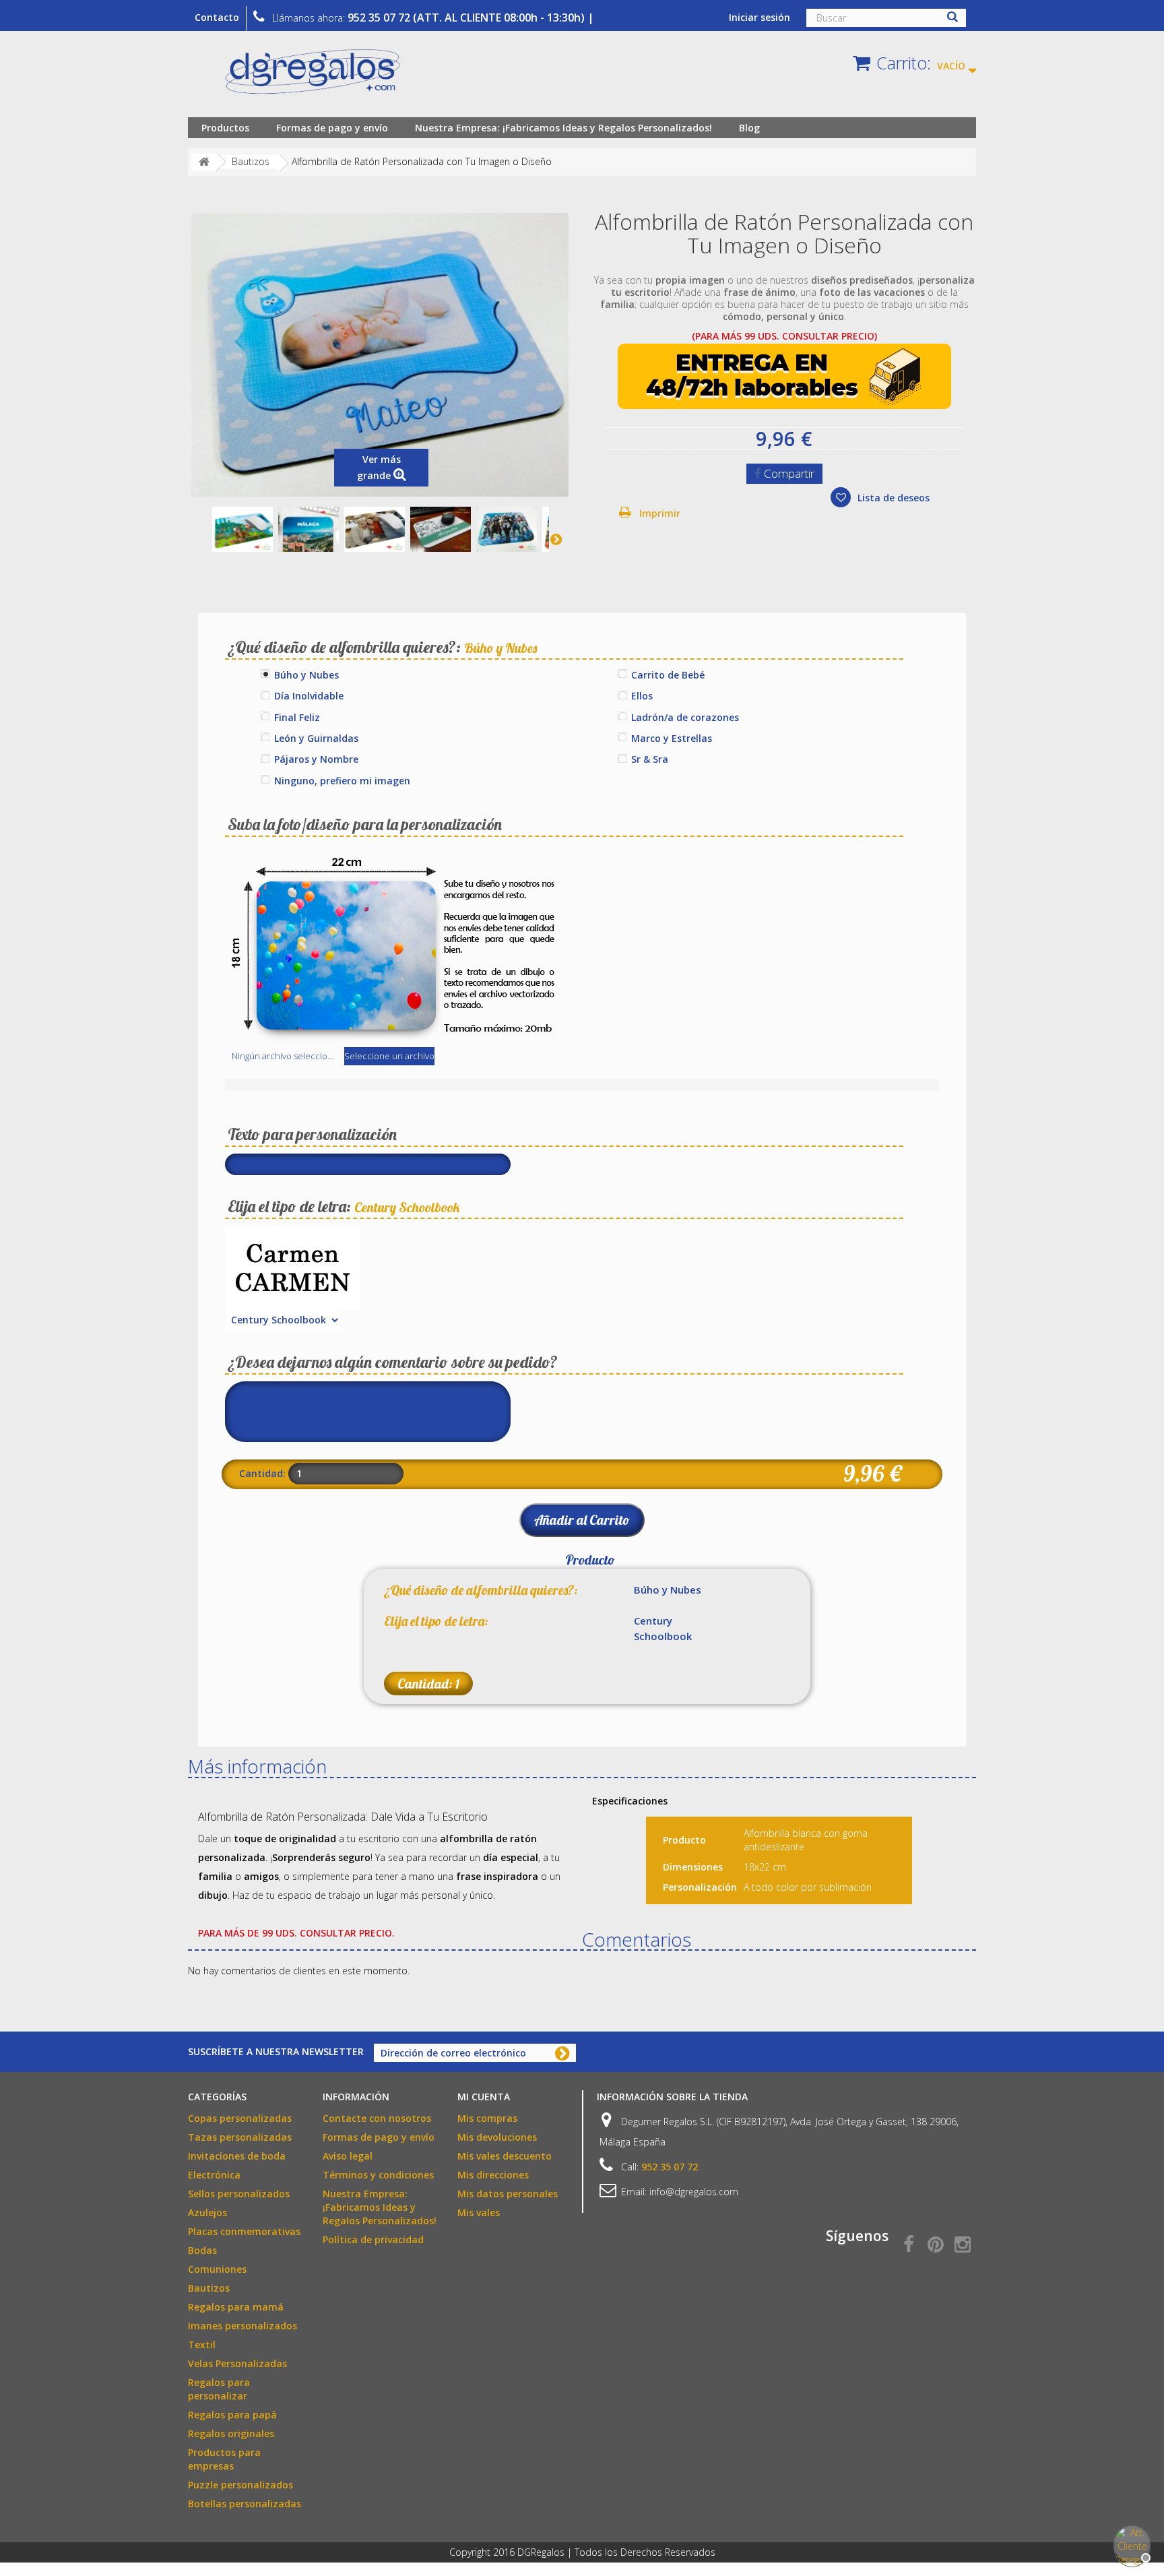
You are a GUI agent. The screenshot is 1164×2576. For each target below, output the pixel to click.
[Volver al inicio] (204, 162)
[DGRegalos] (313, 77)
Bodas (202, 2250)
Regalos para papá (232, 2415)
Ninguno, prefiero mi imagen (342, 781)
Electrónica (214, 2175)
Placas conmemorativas (244, 2231)
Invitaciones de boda (237, 2156)
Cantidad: (262, 1473)
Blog (749, 128)
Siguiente (556, 539)
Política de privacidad (373, 2239)
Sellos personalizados (239, 2194)
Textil (202, 2345)
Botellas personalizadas (245, 2504)
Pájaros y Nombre (316, 759)
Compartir (788, 473)
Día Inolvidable (309, 696)
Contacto (217, 17)
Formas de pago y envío (332, 128)
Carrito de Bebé (668, 675)
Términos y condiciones (378, 2175)
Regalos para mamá (236, 2307)
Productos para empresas (224, 2459)
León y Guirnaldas (316, 738)
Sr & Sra (650, 759)
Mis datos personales (508, 2194)
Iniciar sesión (759, 17)
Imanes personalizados (243, 2326)
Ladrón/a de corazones (685, 717)
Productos (225, 128)
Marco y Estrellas (672, 738)
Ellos (642, 696)
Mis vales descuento (505, 2156)
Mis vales (479, 2212)
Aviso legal (348, 2156)
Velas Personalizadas (237, 2363)
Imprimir (660, 513)
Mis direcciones (493, 2175)
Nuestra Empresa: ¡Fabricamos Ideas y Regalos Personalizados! (563, 128)
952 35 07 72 (670, 2167)
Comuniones (217, 2269)
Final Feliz (297, 717)
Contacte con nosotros (377, 2118)
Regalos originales (231, 2433)
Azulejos (207, 2212)
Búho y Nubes (306, 675)
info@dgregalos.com (694, 2192)
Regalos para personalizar (219, 2389)
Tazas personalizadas (240, 2137)
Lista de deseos (892, 498)
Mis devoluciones (497, 2137)
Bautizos (209, 2288)
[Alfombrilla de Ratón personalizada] (243, 530)
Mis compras (487, 2118)
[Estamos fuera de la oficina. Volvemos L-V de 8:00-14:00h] (1130, 2542)
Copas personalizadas (240, 2118)
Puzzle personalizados (240, 2485)
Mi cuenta (484, 2097)
